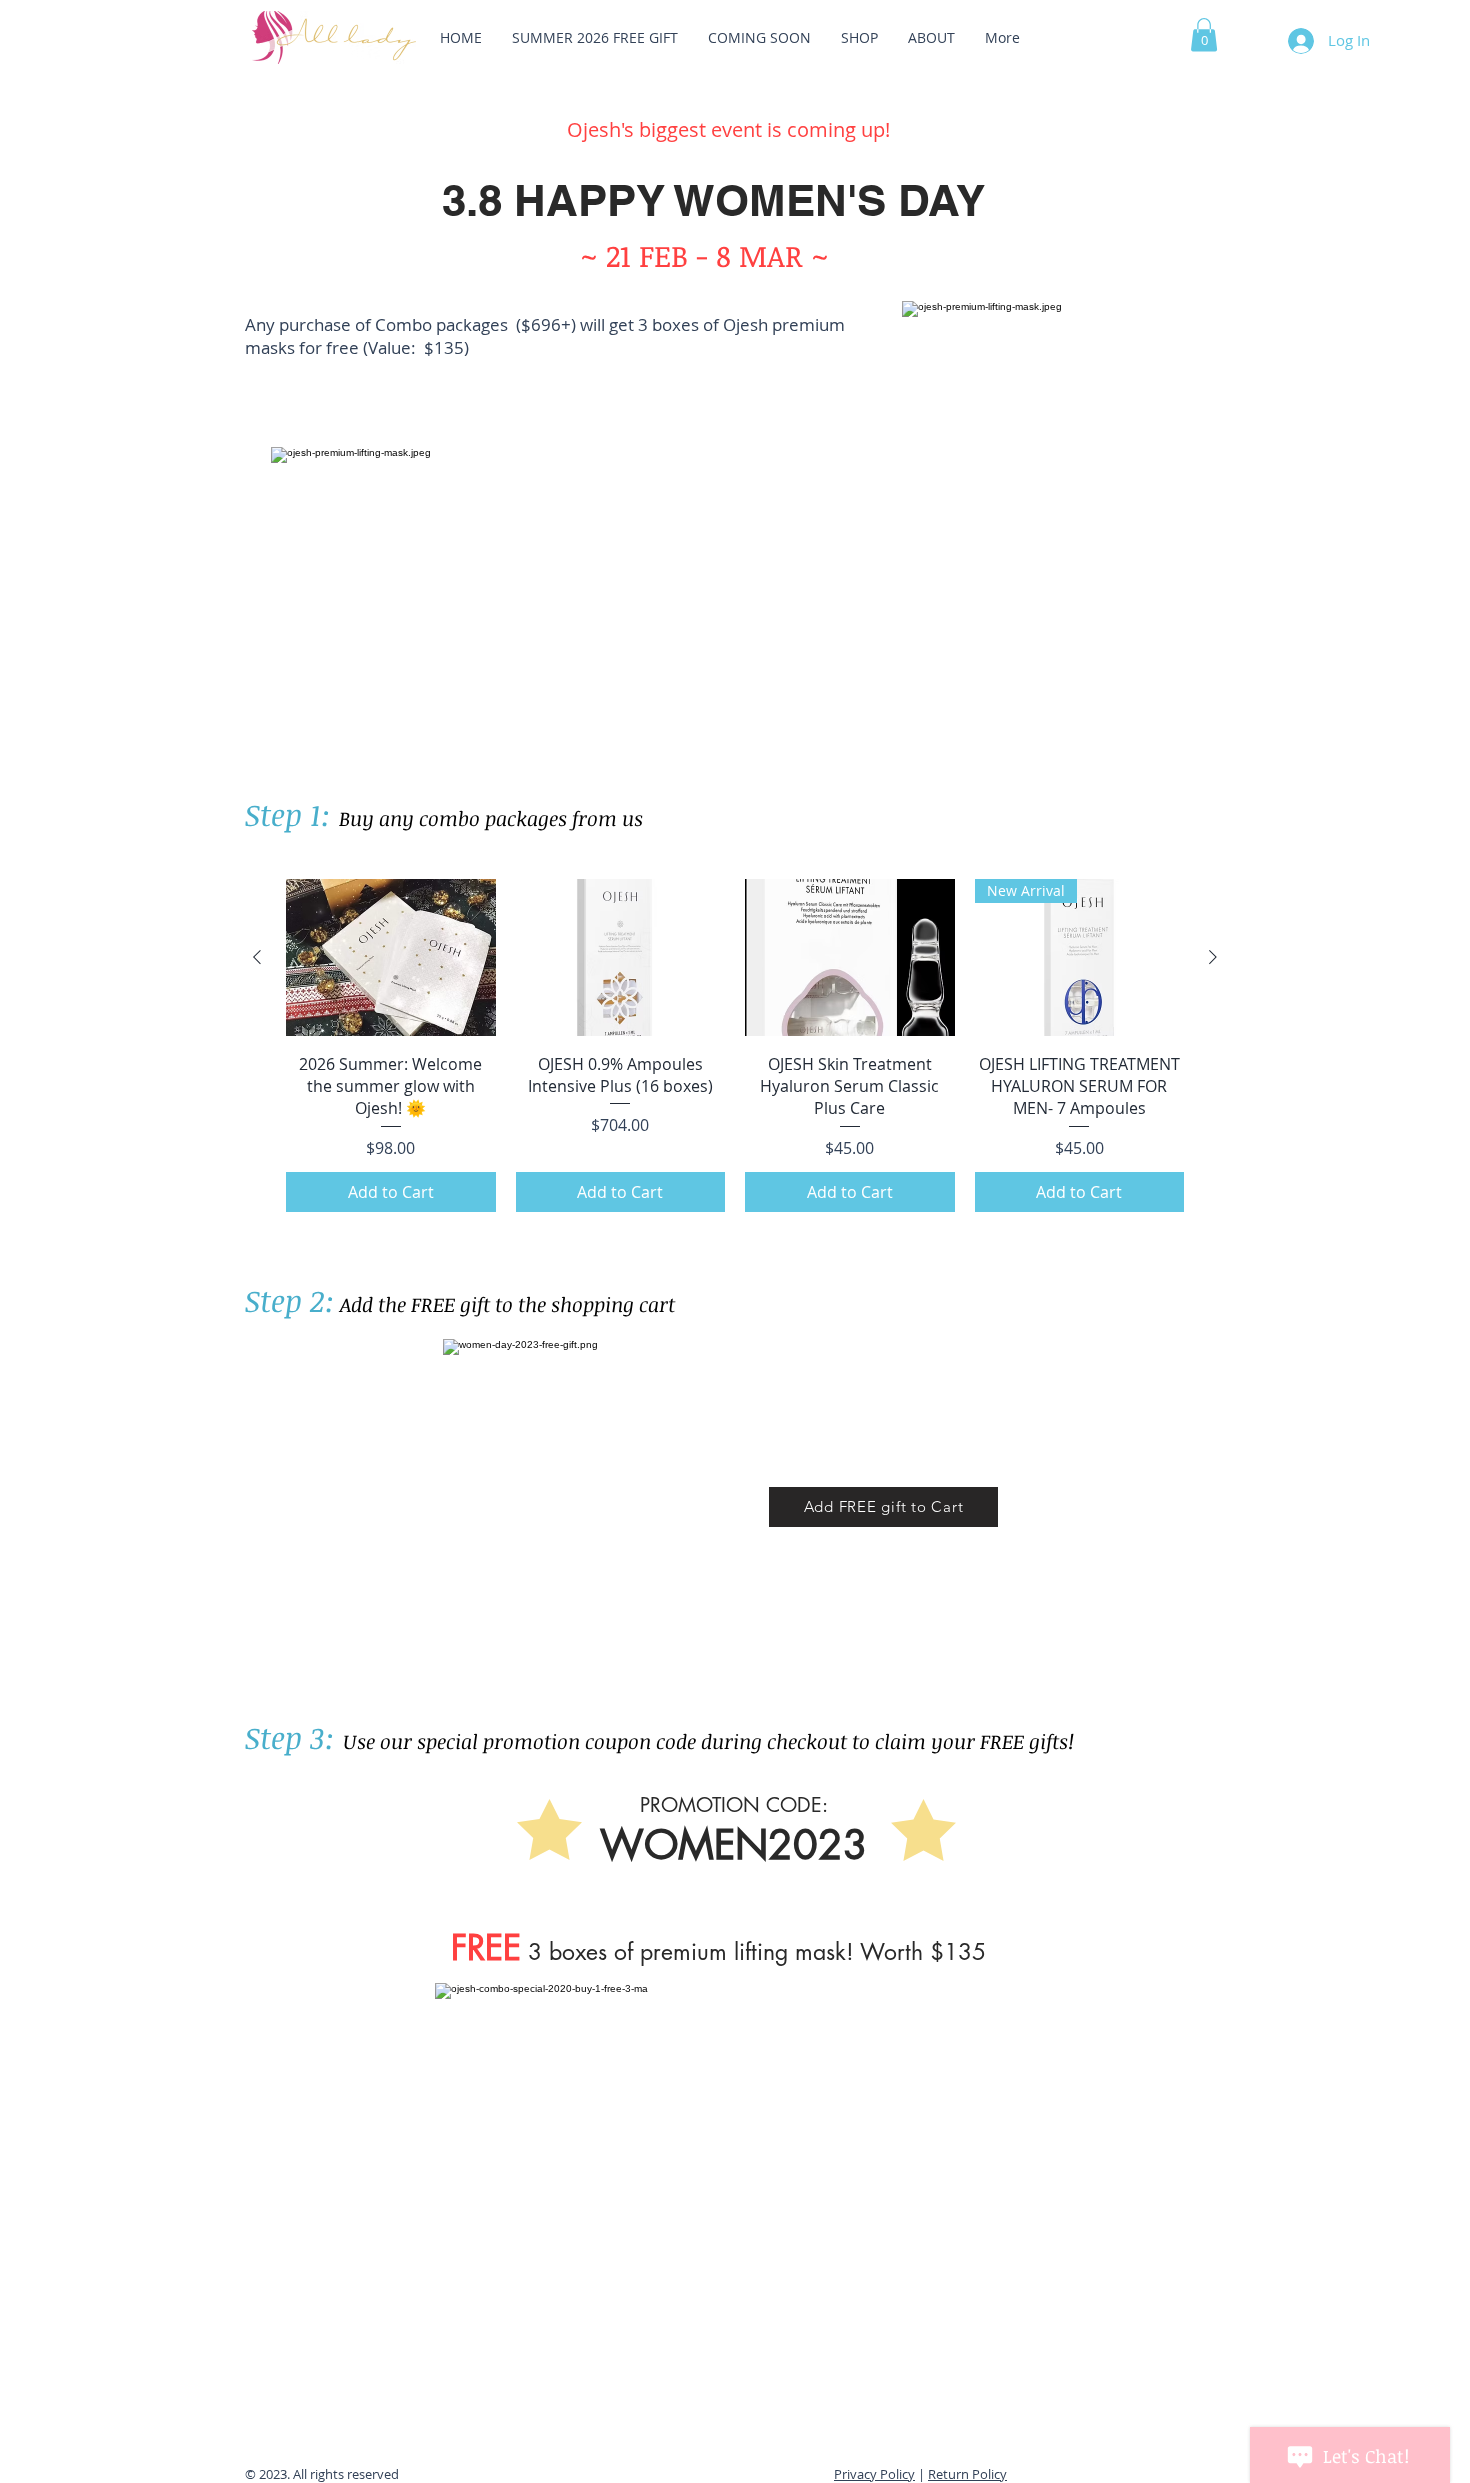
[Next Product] (1213, 957)
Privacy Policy (874, 2474)
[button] (1204, 34)
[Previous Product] (257, 957)
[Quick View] (391, 957)
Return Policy (967, 2474)
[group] (735, 1045)
